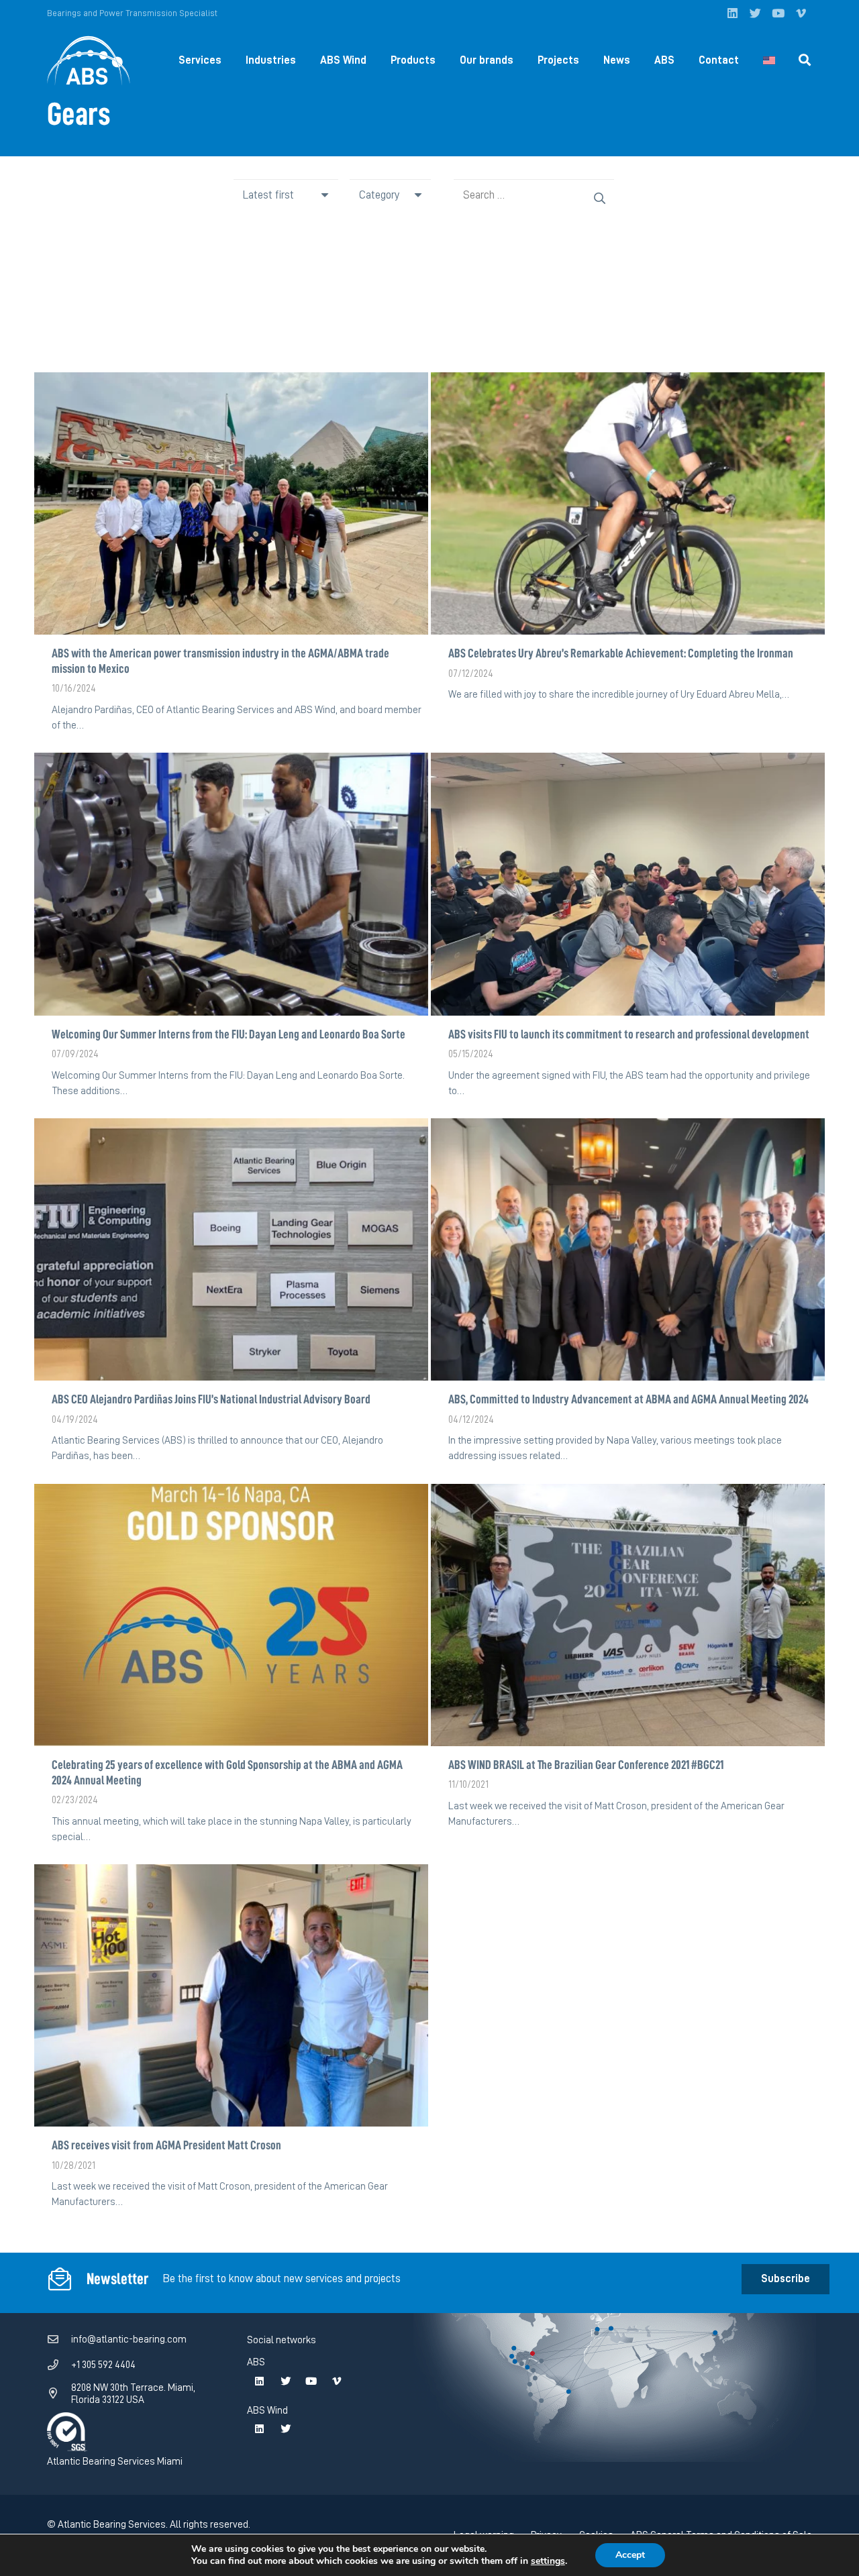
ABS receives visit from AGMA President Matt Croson (166, 2145)
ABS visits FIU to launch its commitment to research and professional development (629, 1034)
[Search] (805, 60)
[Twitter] (755, 13)
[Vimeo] (801, 13)
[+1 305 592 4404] (59, 2365)
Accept (630, 2555)
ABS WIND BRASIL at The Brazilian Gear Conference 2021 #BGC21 (586, 1765)
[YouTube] (778, 13)
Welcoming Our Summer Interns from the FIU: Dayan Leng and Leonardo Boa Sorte (229, 1034)
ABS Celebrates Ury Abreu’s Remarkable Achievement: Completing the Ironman (621, 653)
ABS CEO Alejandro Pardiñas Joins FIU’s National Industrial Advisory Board (211, 1399)
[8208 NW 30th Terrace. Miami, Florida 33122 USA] (59, 2394)
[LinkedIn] (732, 13)
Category (379, 195)
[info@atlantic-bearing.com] (59, 2340)
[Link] (89, 61)
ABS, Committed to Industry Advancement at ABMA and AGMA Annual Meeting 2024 (628, 1399)
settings (548, 2561)
